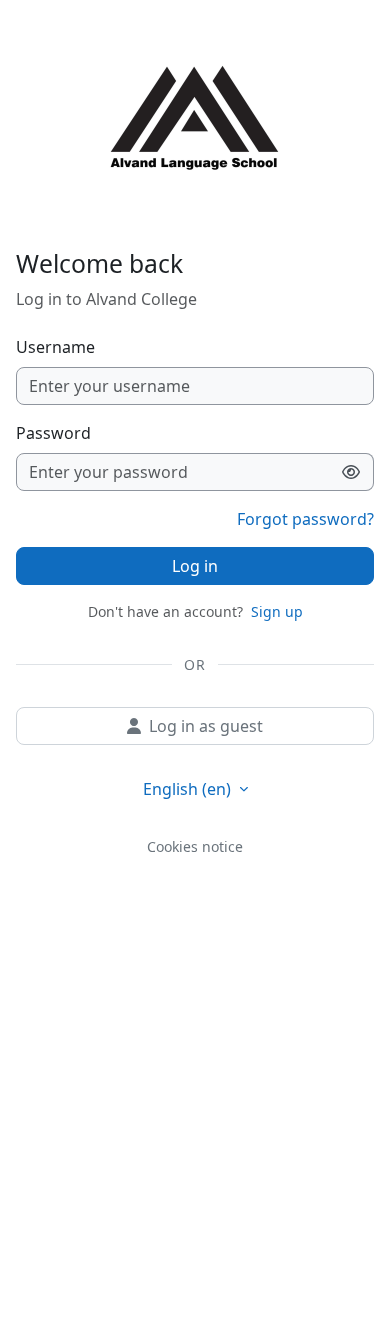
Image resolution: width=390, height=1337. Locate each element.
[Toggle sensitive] (351, 472)
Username (55, 347)
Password (53, 433)
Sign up (277, 611)
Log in (195, 566)
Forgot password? (305, 519)
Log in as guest (206, 726)
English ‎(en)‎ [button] (189, 789)
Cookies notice (195, 846)
